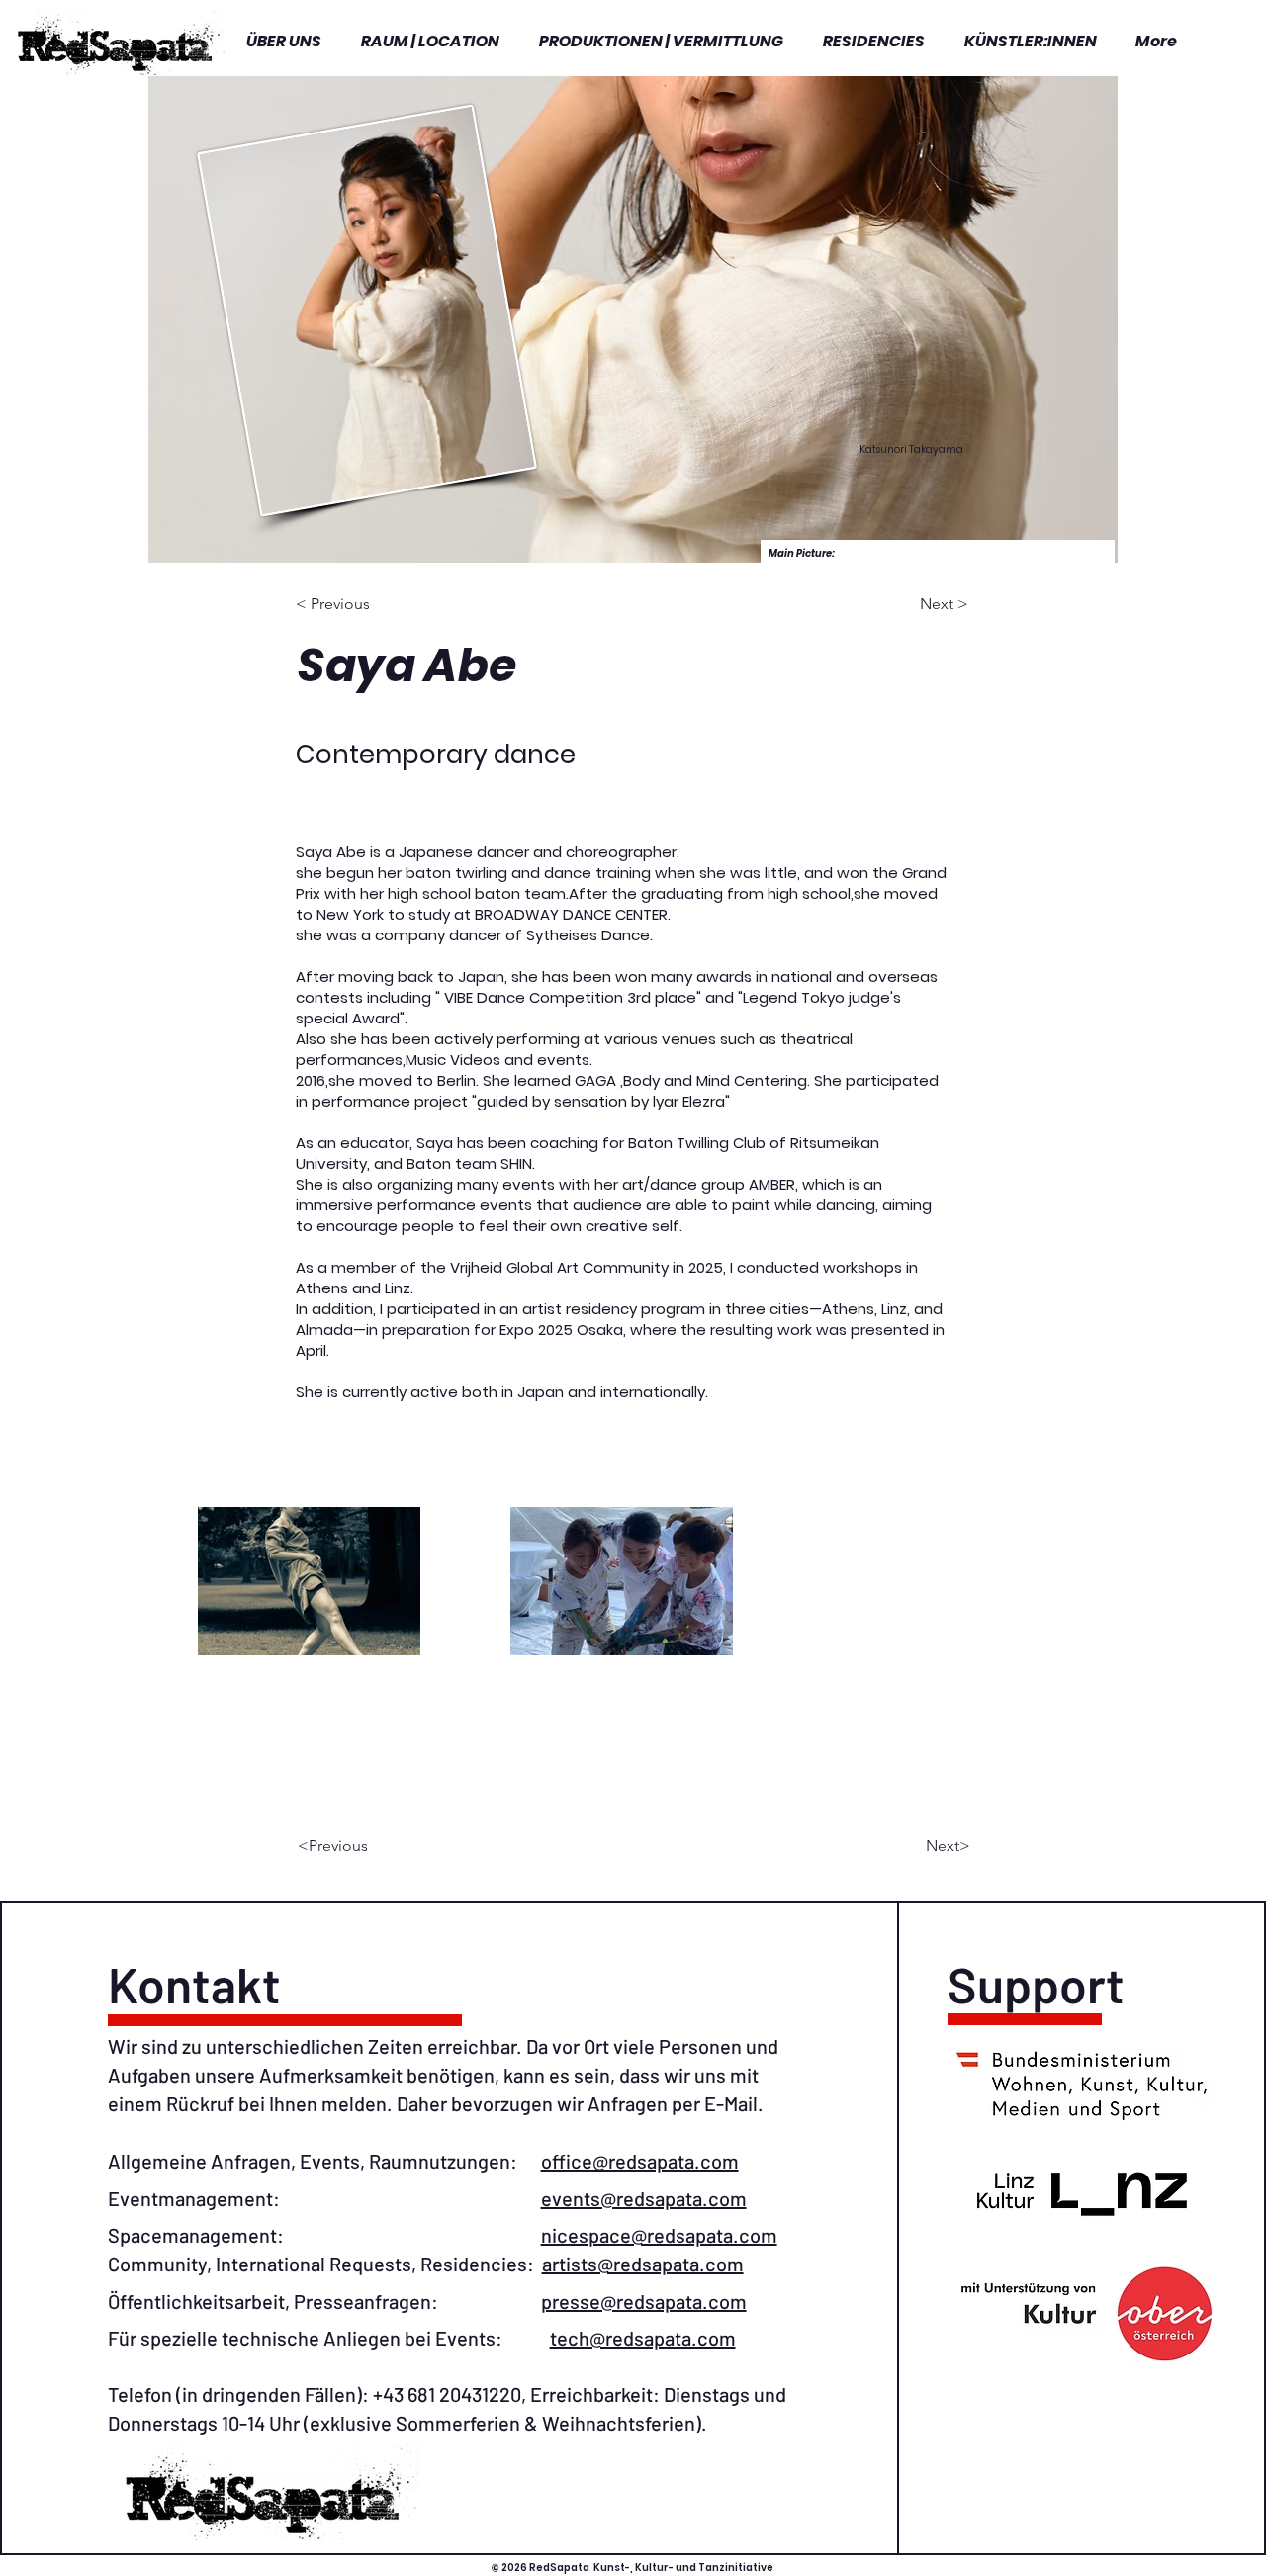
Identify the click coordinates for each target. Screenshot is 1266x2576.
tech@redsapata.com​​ (643, 2338)
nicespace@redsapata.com (659, 2235)
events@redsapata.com (644, 2198)
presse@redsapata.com (644, 2301)
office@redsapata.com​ (640, 2161)
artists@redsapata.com (643, 2264)
